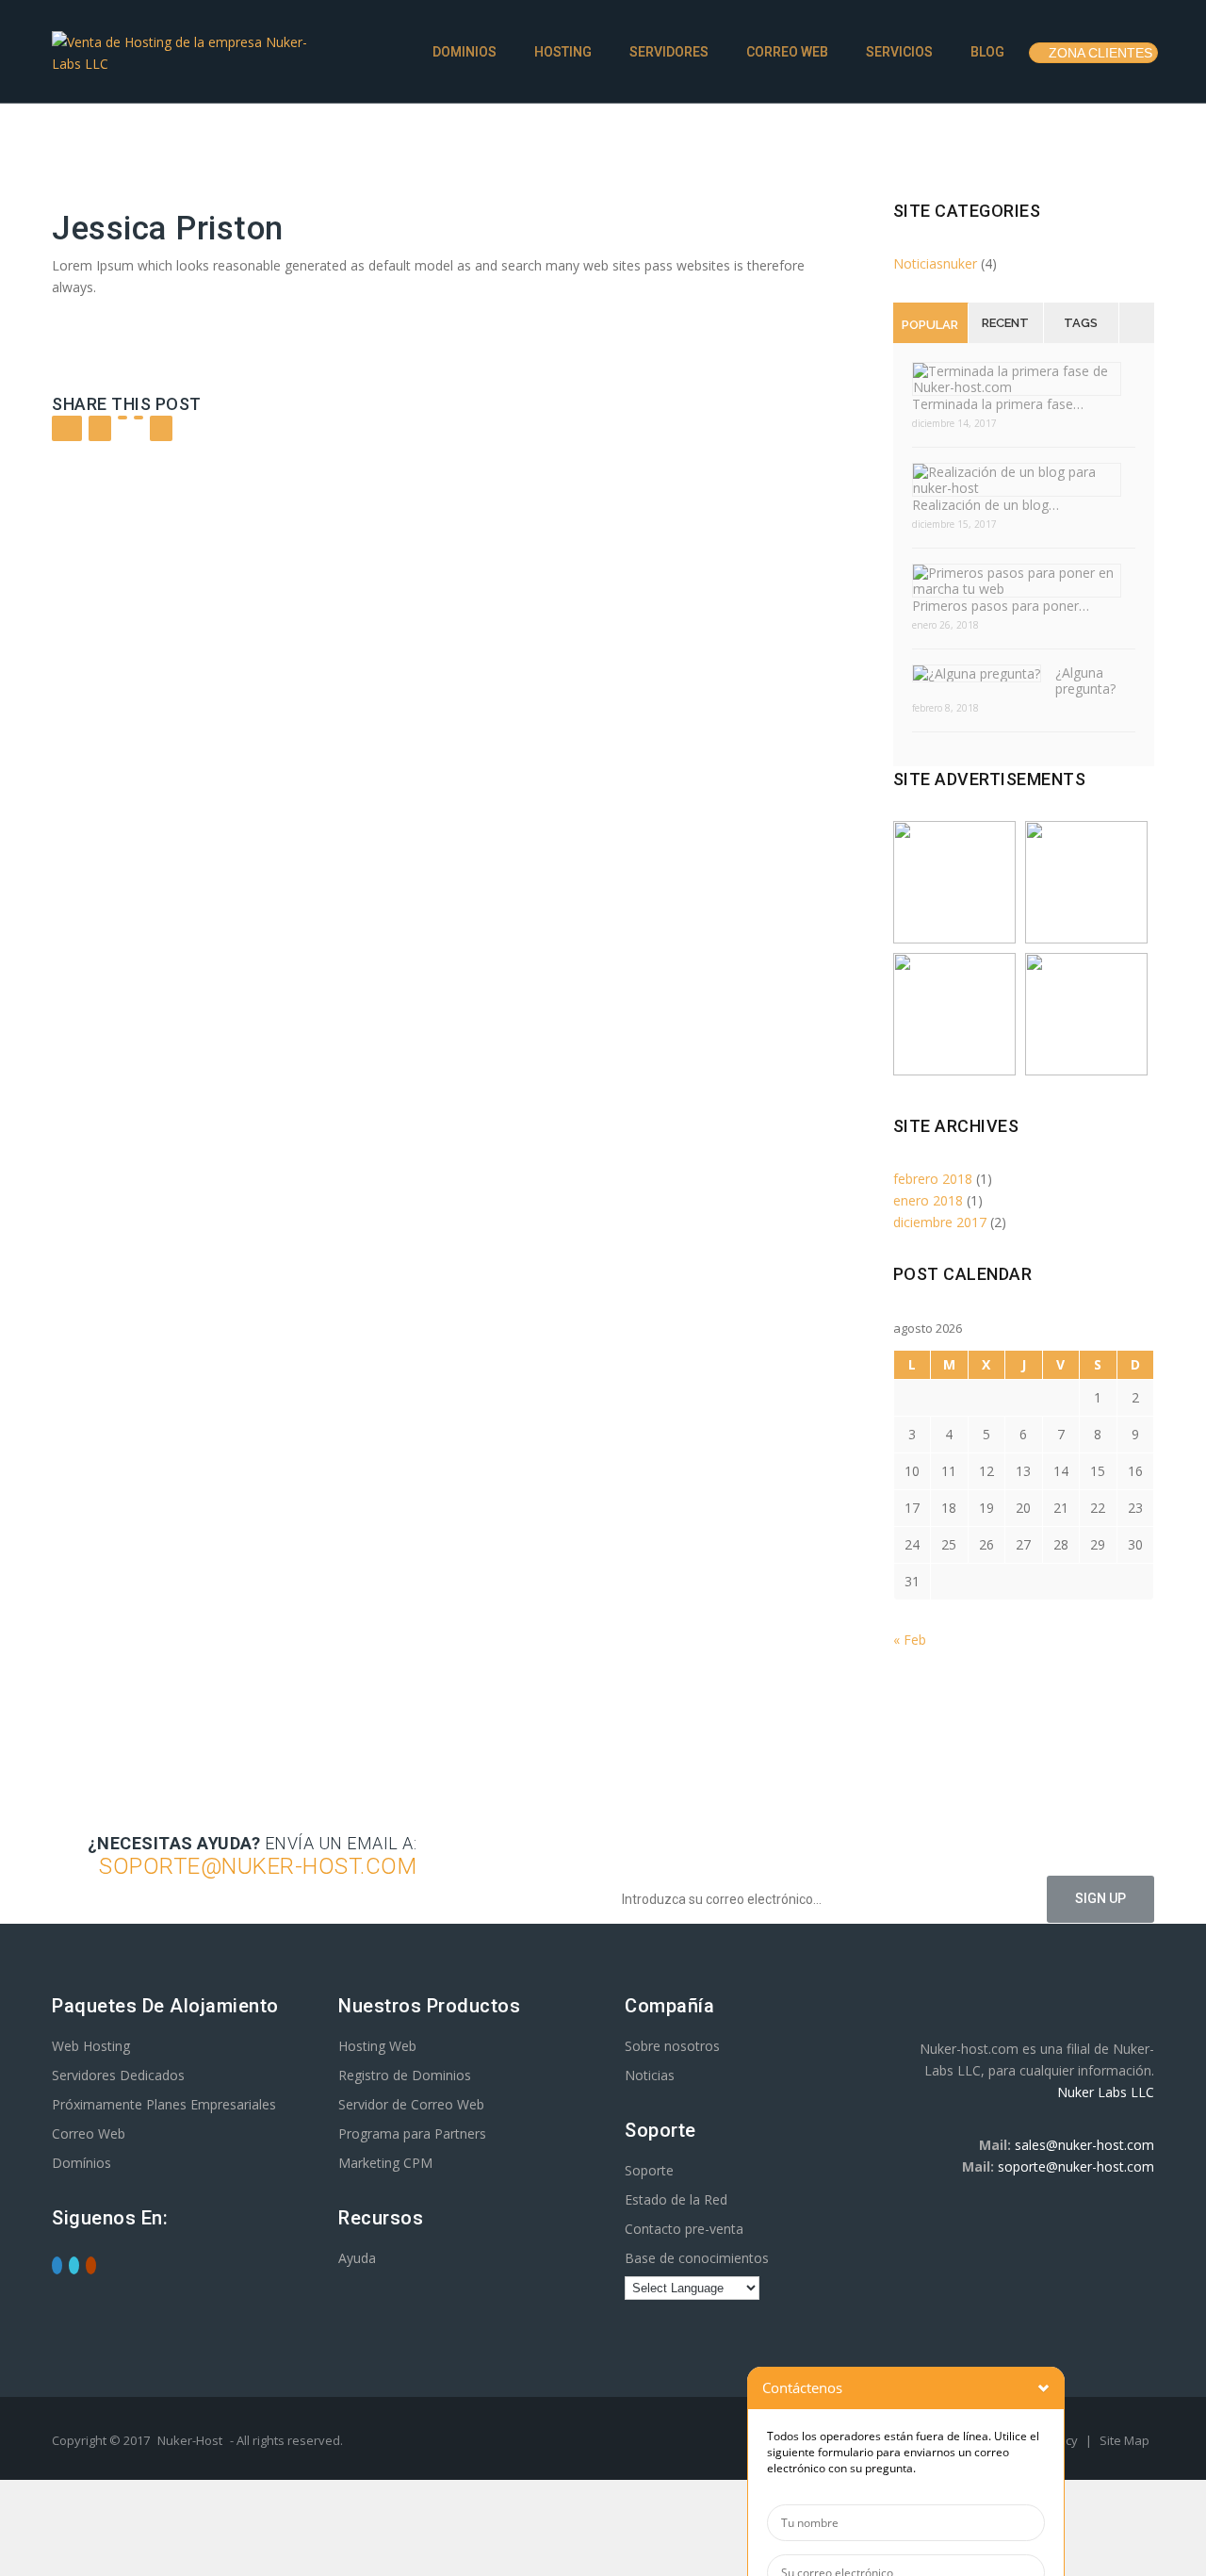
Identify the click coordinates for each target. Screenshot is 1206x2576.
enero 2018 (928, 1200)
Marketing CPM (385, 2163)
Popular (930, 325)
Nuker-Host (190, 2440)
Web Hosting (91, 2046)
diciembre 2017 (940, 1222)
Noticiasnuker (935, 263)
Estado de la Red (676, 2199)
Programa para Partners (412, 2133)
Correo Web (89, 2133)
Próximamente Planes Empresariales (164, 2104)
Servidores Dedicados (118, 2075)
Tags (1081, 323)
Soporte (649, 2170)
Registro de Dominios (405, 2075)
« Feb (910, 1640)
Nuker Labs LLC (1106, 2092)
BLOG (986, 52)
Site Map (1125, 2440)
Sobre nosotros (672, 2046)
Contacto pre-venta (684, 2229)
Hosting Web (377, 2046)
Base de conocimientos (697, 2258)
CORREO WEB (786, 52)
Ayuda (357, 2258)
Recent (1005, 323)
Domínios (81, 2163)
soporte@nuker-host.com (1076, 2166)
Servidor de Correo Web (411, 2104)
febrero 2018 (933, 1179)
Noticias (650, 2075)
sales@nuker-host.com (1084, 2145)
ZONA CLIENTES (1099, 53)
